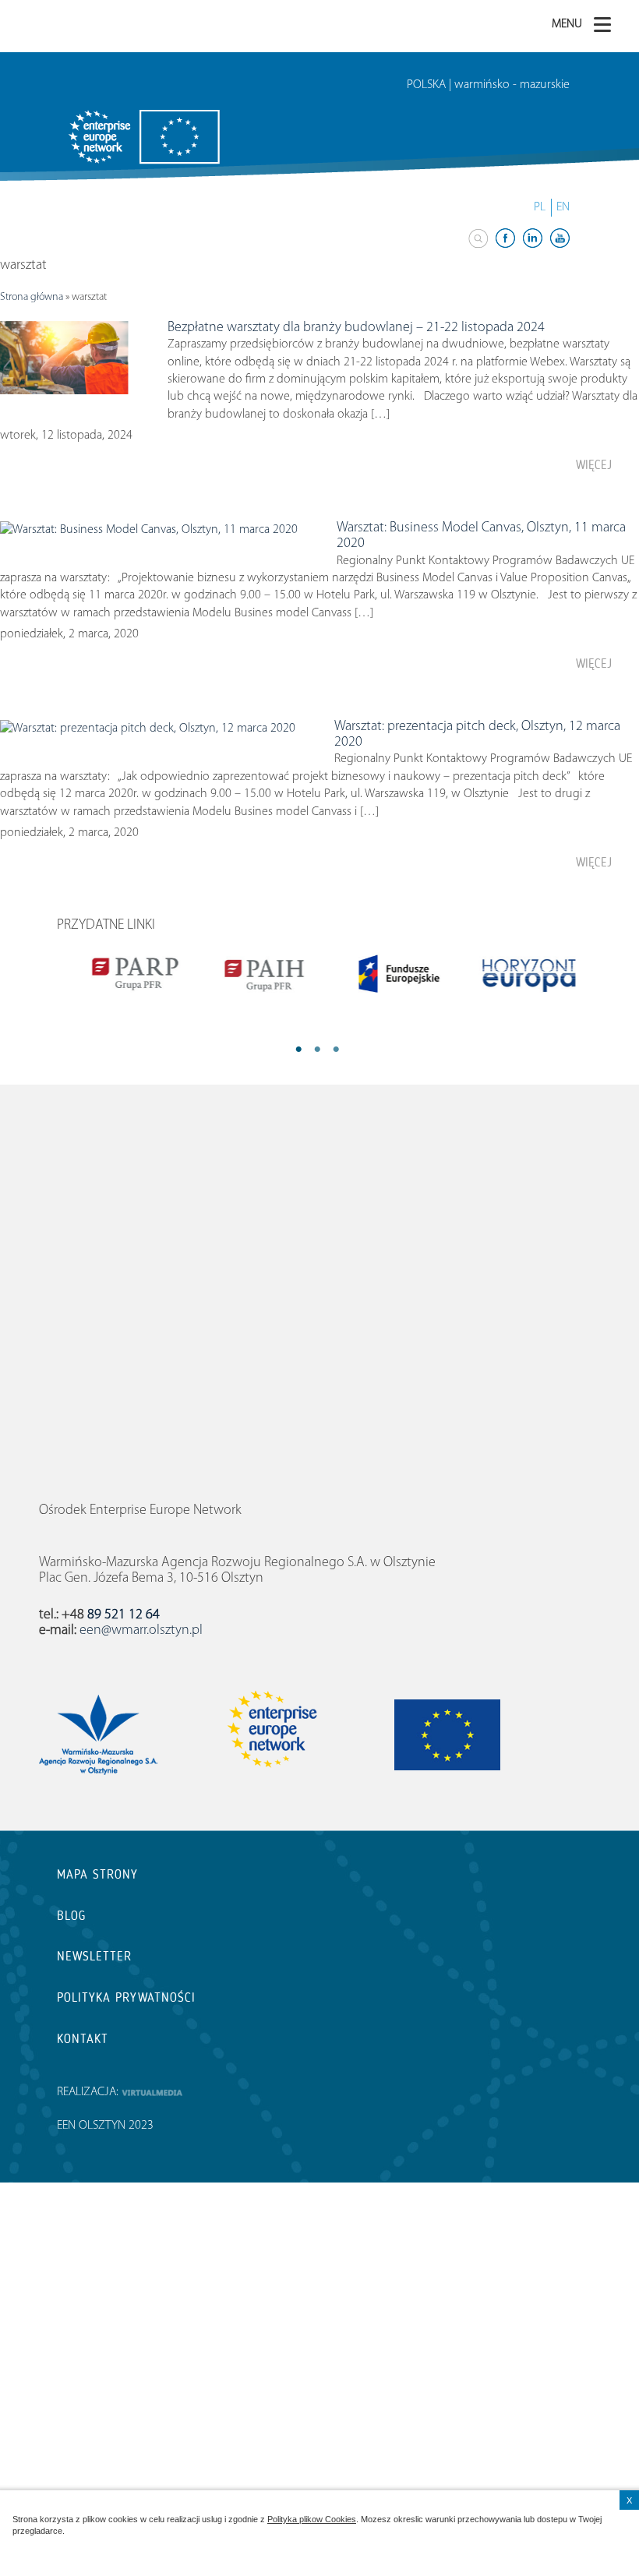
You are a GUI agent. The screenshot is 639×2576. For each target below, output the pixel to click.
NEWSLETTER (94, 1956)
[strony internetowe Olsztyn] (152, 2092)
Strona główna (32, 297)
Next (355, 1050)
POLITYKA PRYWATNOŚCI (126, 1997)
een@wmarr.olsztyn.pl (141, 1631)
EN (563, 207)
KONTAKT (83, 2039)
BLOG (71, 1916)
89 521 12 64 (124, 1615)
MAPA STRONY (97, 1874)
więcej (594, 465)
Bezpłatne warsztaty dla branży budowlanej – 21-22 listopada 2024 (356, 328)
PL (540, 207)
